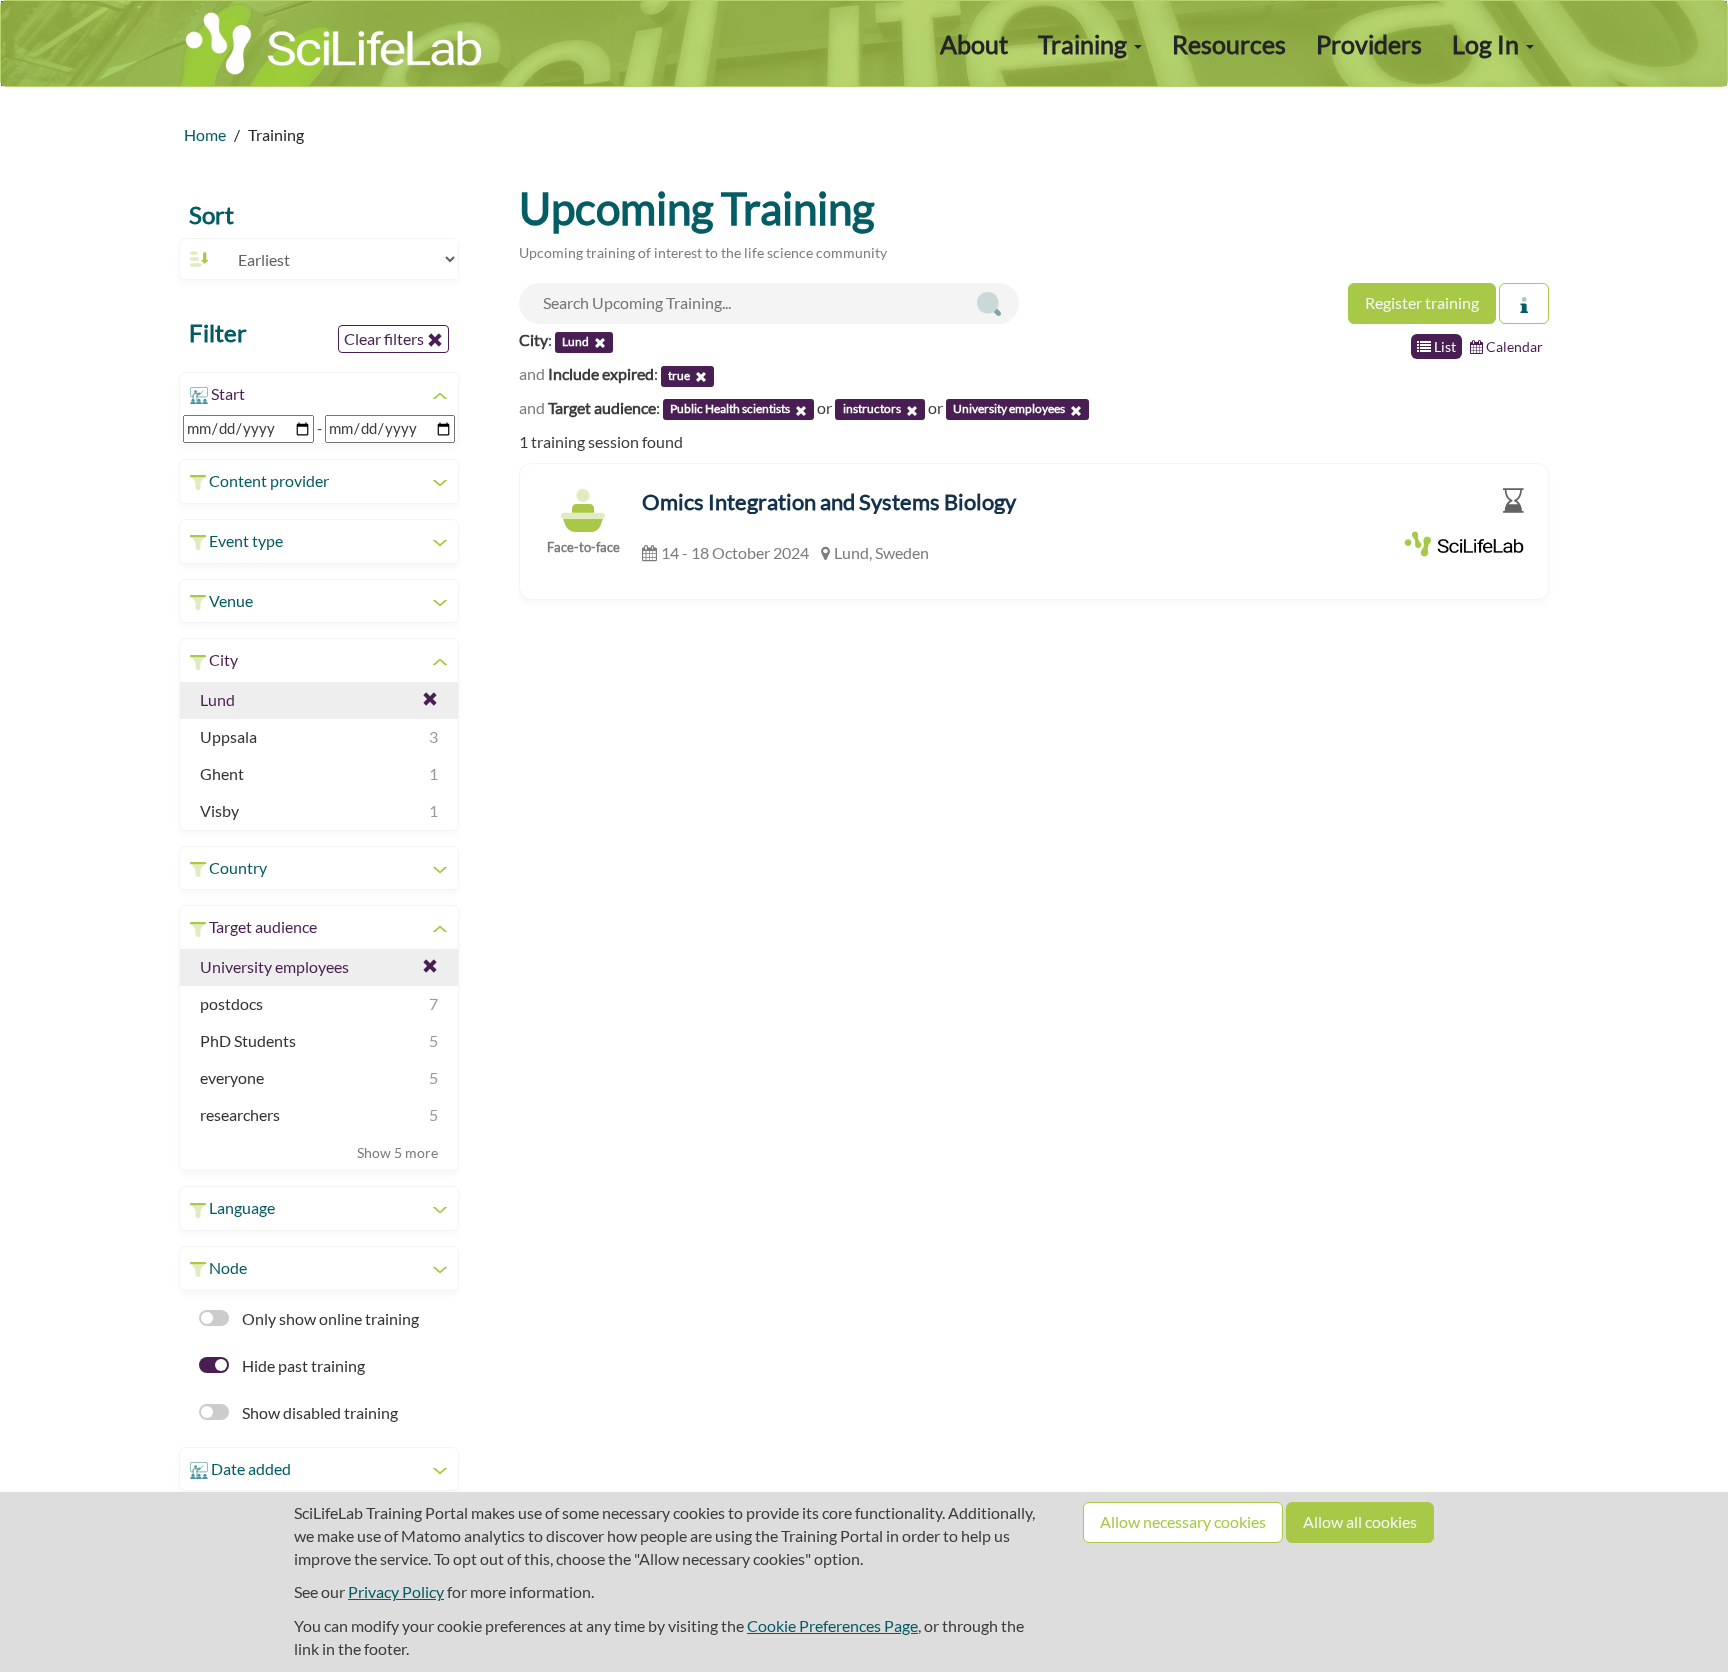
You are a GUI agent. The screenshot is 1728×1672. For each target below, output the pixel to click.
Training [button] (1085, 44)
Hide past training (302, 1365)
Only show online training (329, 1318)
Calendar (1513, 346)
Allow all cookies (1360, 1521)
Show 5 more (397, 1152)
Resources (1229, 44)
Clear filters (385, 338)
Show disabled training (318, 1412)
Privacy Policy (396, 1591)
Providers (1369, 44)
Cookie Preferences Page (832, 1625)
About (974, 44)
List (1443, 346)
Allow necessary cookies (1183, 1521)
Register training (1422, 302)
